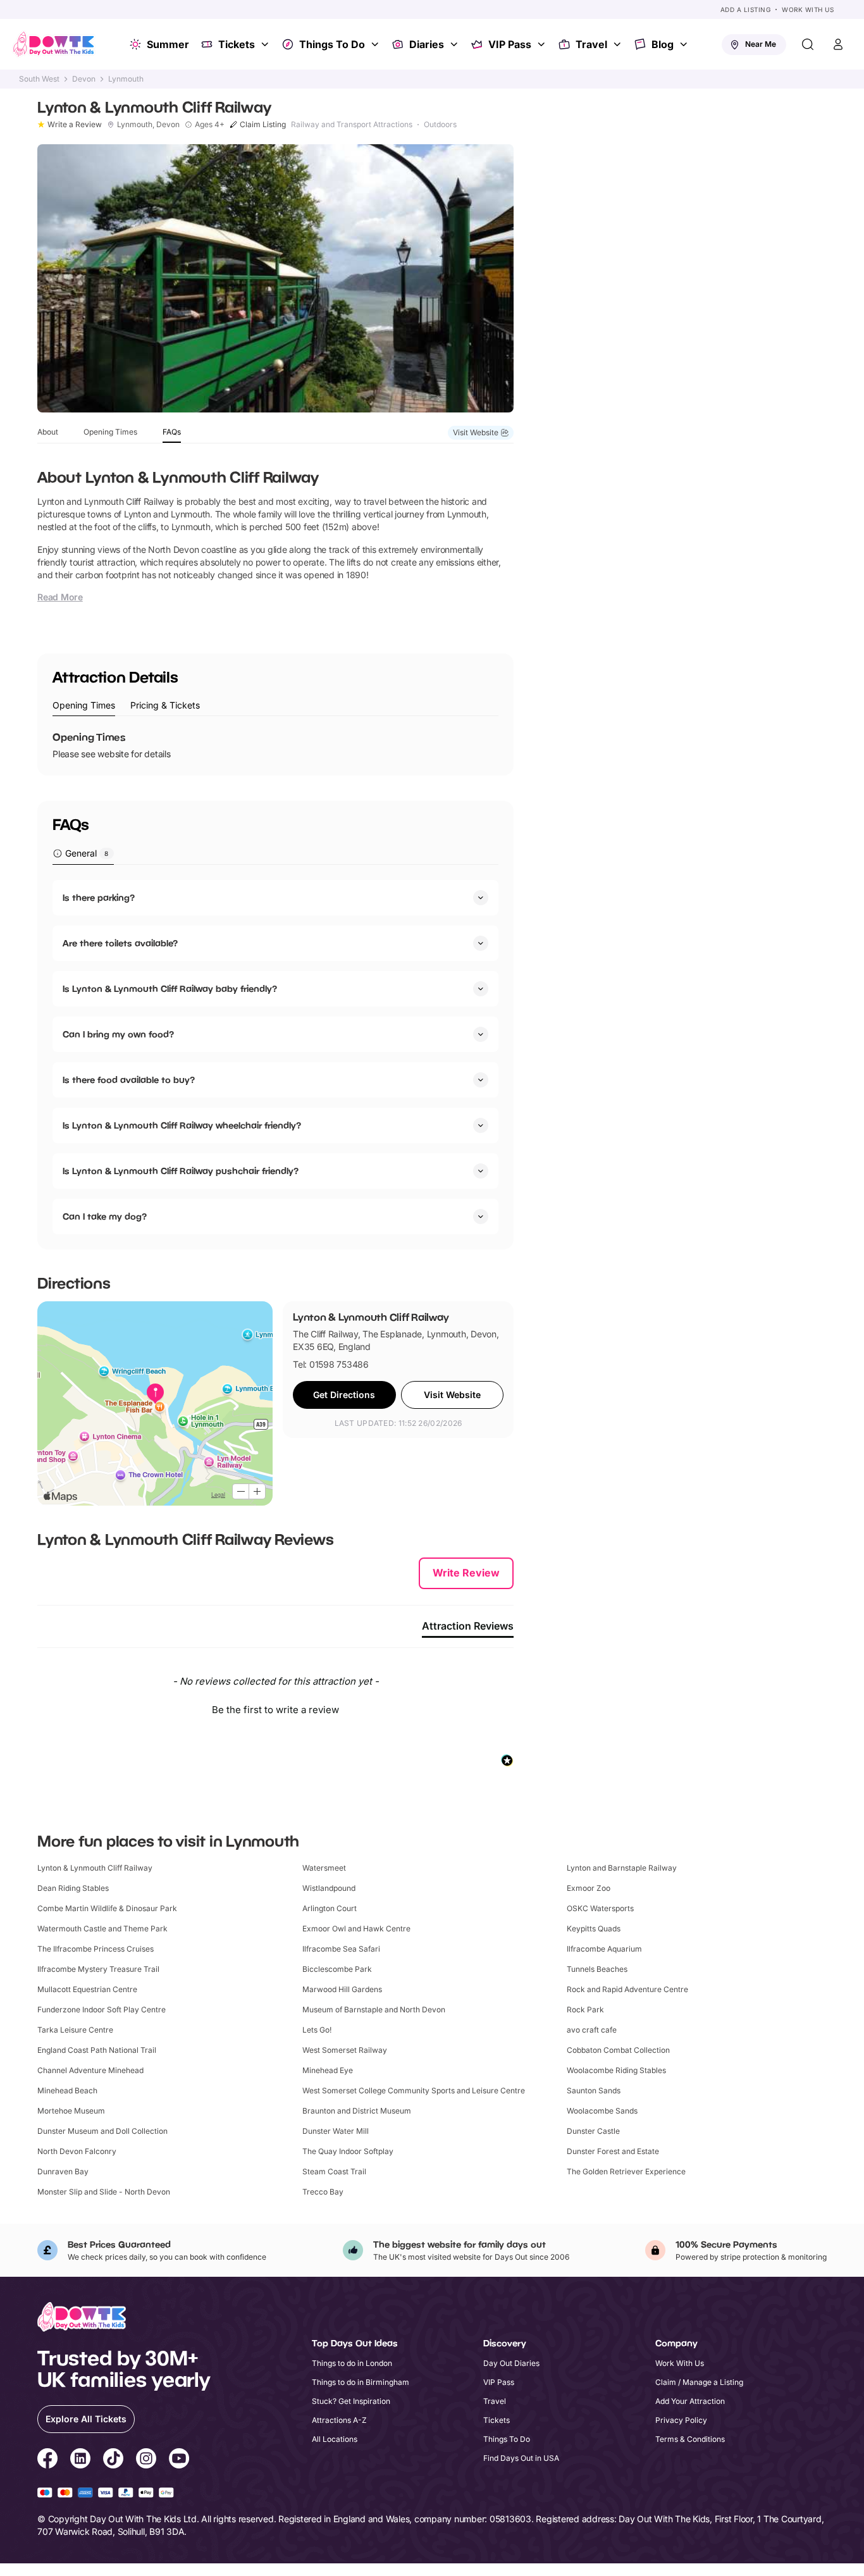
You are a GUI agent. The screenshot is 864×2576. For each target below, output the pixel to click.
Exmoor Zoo (589, 1888)
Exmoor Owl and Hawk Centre (356, 1929)
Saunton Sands (594, 2090)
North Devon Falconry (77, 2151)
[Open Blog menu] (685, 44)
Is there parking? (99, 897)
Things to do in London (352, 2363)
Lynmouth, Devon (148, 125)
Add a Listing (746, 9)
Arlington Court (330, 1908)
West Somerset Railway (345, 2050)
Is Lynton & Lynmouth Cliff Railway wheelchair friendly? (182, 1125)
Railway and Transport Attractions (352, 125)
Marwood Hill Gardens (342, 1989)
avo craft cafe (592, 2030)
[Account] (838, 44)
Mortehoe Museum (71, 2111)
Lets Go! (317, 2030)
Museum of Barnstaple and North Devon (374, 2009)
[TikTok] (113, 2460)
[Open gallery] (275, 278)
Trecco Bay (323, 2192)
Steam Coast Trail (334, 2171)
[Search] (808, 44)
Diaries (427, 44)
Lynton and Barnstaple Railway (622, 1868)
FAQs (172, 432)
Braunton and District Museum (357, 2111)
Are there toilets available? (120, 943)
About (48, 432)
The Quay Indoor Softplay (348, 2151)
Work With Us (808, 9)
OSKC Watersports (600, 1908)
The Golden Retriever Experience (626, 2171)
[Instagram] (146, 2460)
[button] (275, 1708)
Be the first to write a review (275, 1710)
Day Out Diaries (511, 2363)
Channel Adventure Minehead (90, 2070)
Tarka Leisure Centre (75, 2030)
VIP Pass (510, 44)
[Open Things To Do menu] (376, 44)
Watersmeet (324, 1868)
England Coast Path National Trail (97, 2050)
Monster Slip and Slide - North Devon (104, 2192)
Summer (168, 44)
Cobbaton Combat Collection (618, 2050)
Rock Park (585, 2009)
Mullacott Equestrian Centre (87, 1989)
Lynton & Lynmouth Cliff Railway (95, 1868)
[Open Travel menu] (619, 44)
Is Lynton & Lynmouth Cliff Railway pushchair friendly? (181, 1171)
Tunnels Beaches (597, 1969)
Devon (84, 79)
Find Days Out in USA (521, 2458)
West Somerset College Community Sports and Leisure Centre (414, 2090)
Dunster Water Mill (336, 2131)
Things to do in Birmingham (361, 2382)
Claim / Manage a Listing (699, 2382)
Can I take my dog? (105, 1216)
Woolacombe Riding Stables (616, 2070)
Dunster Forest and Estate (613, 2151)
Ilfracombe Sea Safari (341, 1949)
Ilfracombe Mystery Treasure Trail (98, 1969)
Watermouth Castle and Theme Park (102, 1929)
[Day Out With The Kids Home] (54, 44)
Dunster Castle (593, 2131)
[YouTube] (179, 2460)
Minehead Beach (67, 2090)
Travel (591, 44)
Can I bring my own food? (118, 1034)
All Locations (335, 2439)
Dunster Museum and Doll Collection (102, 2131)
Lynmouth (126, 79)
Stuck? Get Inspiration (351, 2401)
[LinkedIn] (80, 2460)
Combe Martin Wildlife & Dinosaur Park (107, 1908)
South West (39, 79)
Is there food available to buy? (129, 1080)
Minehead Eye (328, 2070)
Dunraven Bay (63, 2171)
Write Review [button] (466, 1573)
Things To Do (332, 44)
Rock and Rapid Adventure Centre (627, 1989)
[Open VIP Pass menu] (543, 44)
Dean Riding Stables (73, 1888)
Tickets (237, 44)
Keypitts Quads (594, 1929)
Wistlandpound (329, 1888)
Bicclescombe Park (337, 1969)
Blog (663, 44)
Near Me (761, 44)
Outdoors (440, 125)
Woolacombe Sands (602, 2111)
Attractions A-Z (339, 2420)
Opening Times (110, 432)
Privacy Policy (681, 2420)
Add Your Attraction (690, 2401)
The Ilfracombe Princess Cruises (96, 1949)
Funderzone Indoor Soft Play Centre (102, 2009)
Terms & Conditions (690, 2439)
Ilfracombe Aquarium (604, 1949)
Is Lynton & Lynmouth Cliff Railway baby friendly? (170, 988)
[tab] (84, 706)
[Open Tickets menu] (266, 44)
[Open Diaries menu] (455, 44)
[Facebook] (47, 2460)
